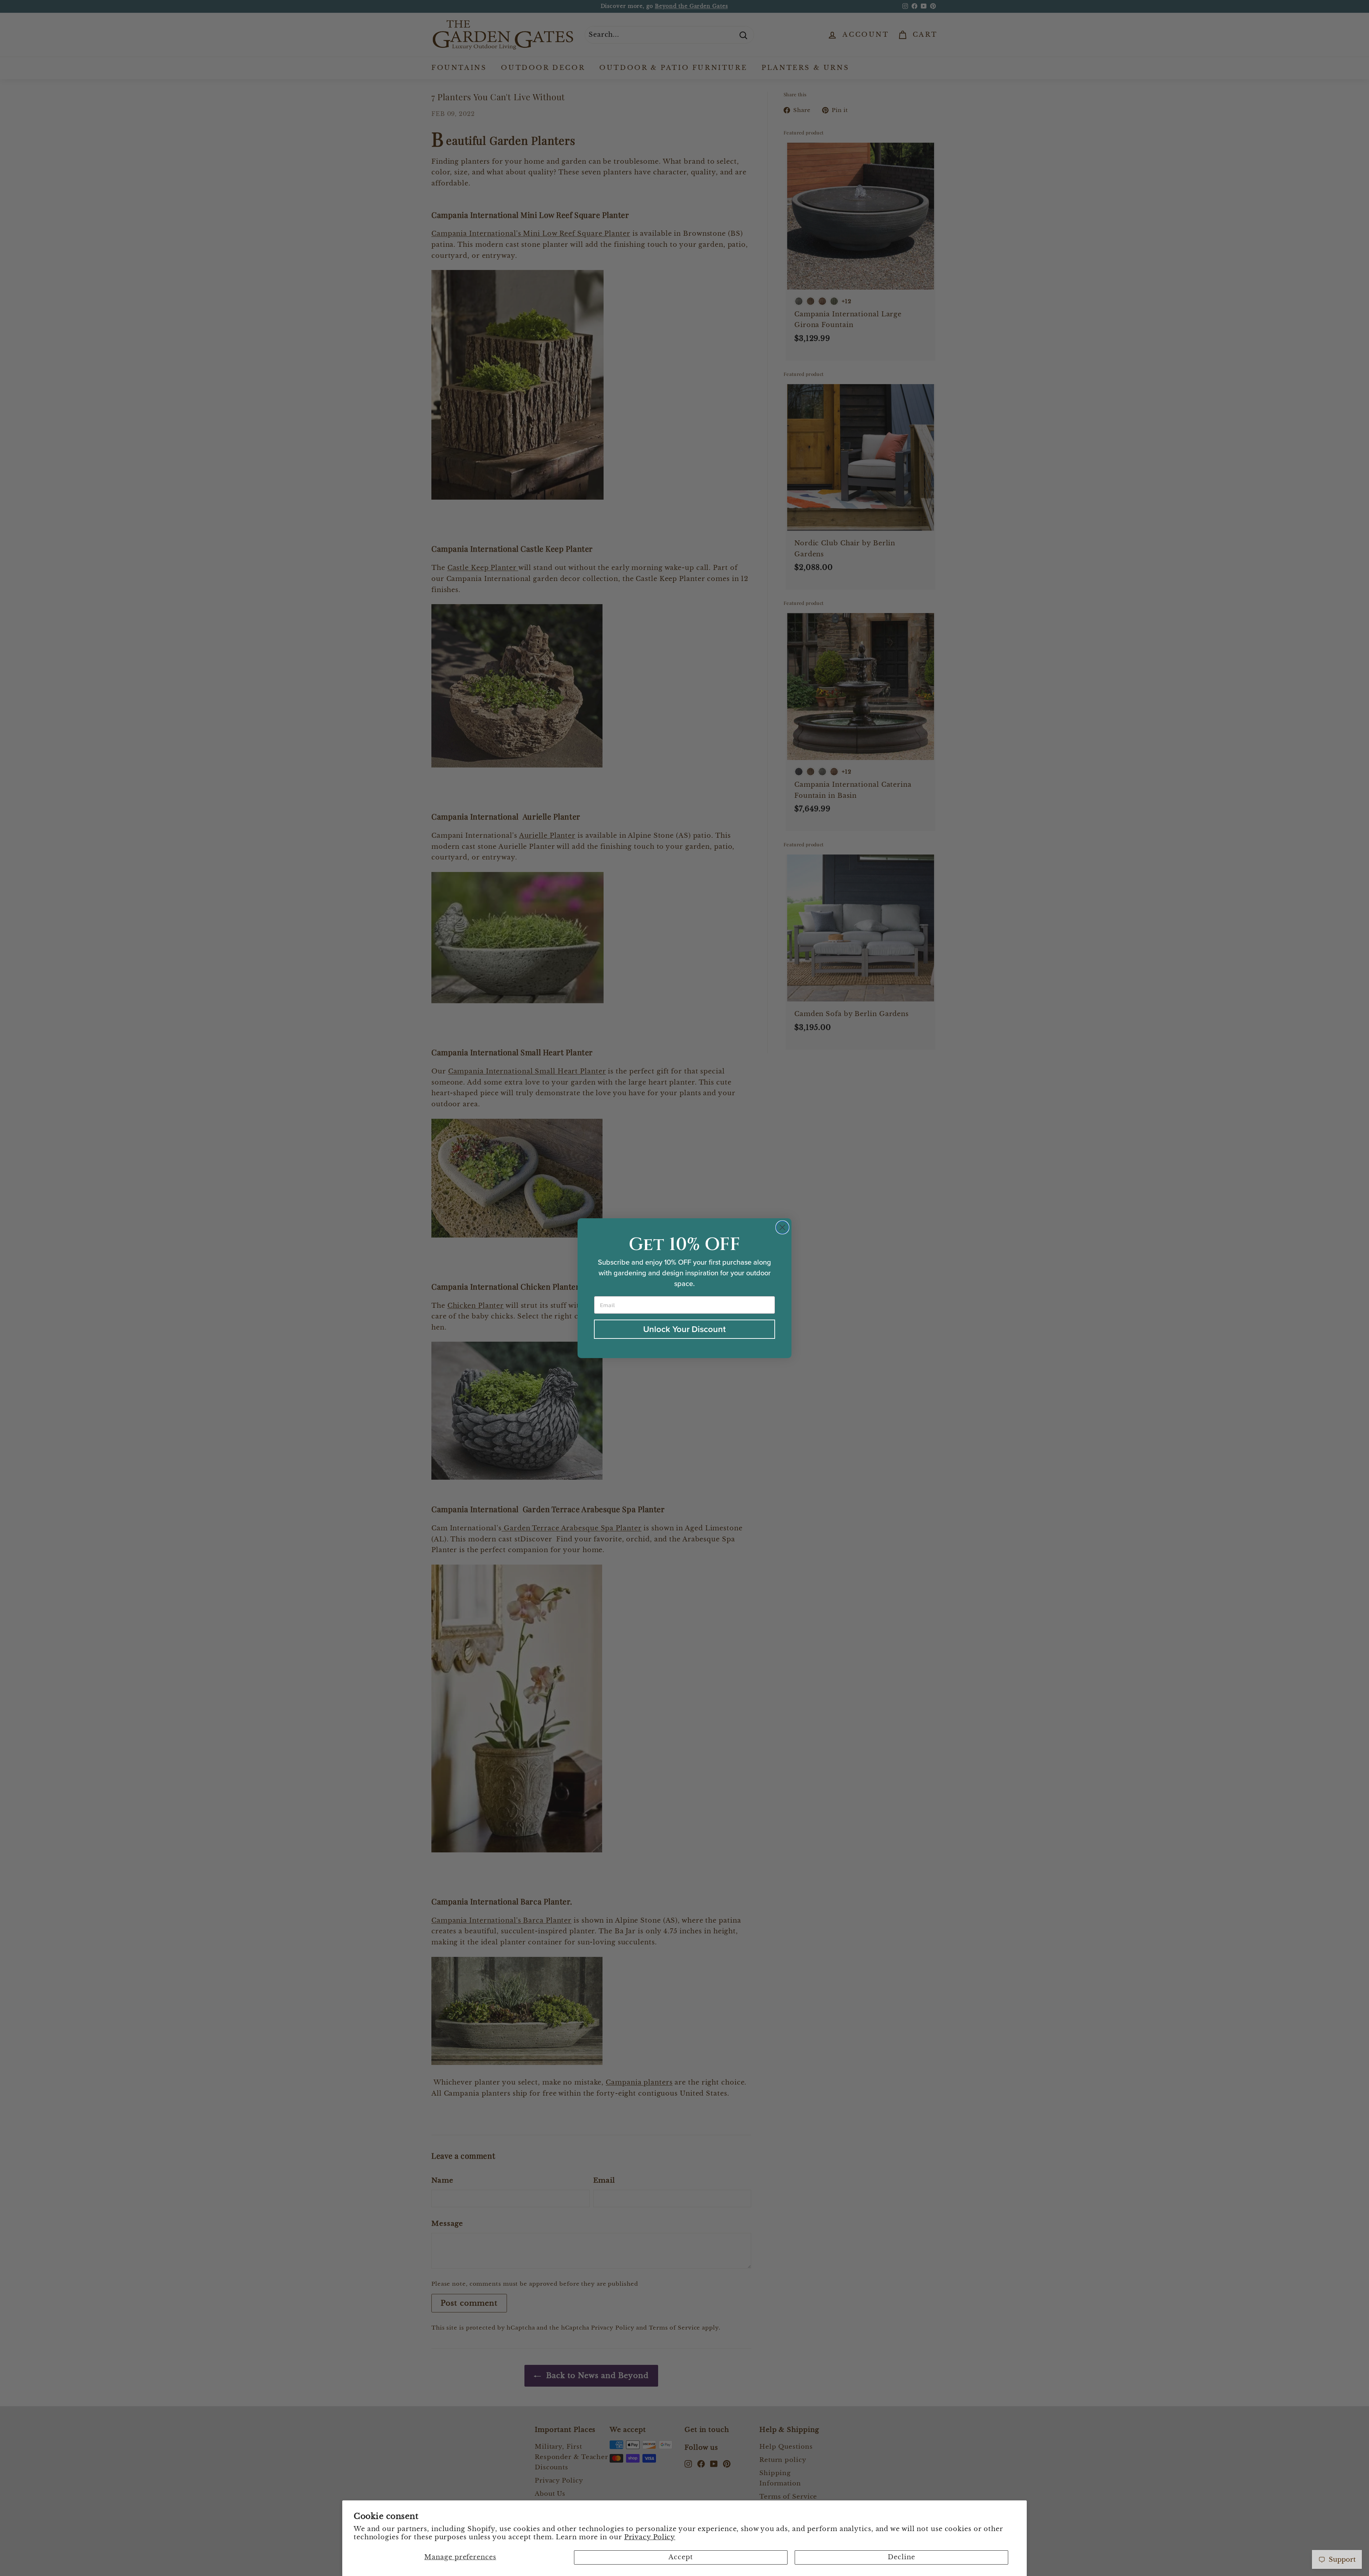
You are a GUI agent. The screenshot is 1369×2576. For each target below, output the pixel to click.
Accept (681, 2557)
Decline (901, 2557)
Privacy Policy (650, 2537)
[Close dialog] (782, 1227)
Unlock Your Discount (684, 1329)
